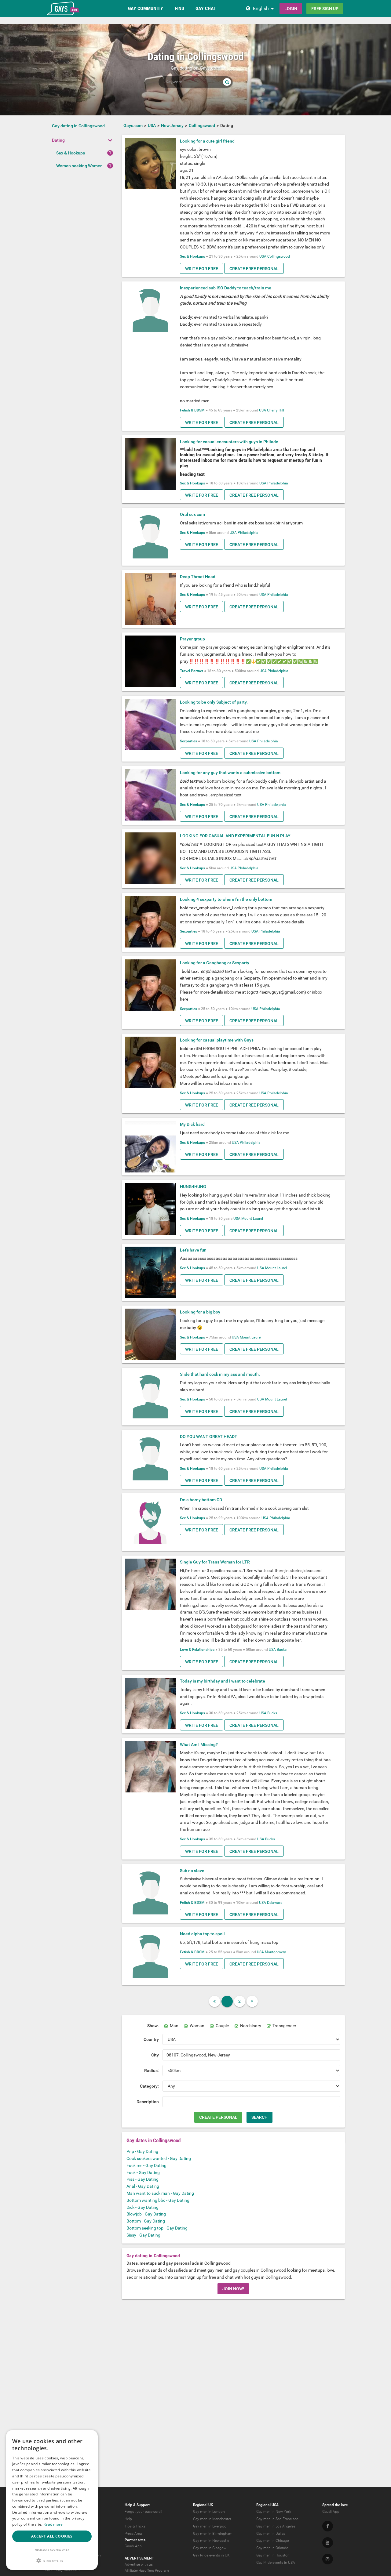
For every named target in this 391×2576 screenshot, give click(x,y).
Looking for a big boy (200, 1312)
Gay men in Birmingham (213, 2534)
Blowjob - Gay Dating (146, 2214)
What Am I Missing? (199, 1745)
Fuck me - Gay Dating (146, 2165)
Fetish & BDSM (192, 410)
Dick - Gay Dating (143, 2207)
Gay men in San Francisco (277, 2519)
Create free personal (254, 269)
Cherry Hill (276, 410)
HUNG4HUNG (193, 1187)
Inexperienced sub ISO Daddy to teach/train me (226, 288)
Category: (149, 2086)
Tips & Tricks (135, 2526)
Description (148, 2102)
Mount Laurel (252, 1219)
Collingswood (279, 256)
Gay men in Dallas (271, 2534)
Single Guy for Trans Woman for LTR (215, 1562)
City (155, 2055)
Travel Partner (192, 671)
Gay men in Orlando (272, 2548)
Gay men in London (209, 2512)
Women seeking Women (79, 166)
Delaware (275, 1903)
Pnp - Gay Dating (142, 2151)
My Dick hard (192, 1124)
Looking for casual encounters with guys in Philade (229, 442)
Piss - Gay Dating (143, 2179)
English (261, 8)
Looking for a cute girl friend (207, 141)
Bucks (282, 1650)
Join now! (233, 2289)
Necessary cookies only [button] (52, 2550)
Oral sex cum (192, 514)
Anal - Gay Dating (143, 2186)
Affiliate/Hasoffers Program (147, 2571)
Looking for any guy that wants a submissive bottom (230, 773)
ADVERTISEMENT (139, 2558)
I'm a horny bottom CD (201, 1500)
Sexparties (188, 741)
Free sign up (325, 9)
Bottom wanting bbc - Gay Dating (158, 2200)
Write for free (202, 269)
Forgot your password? (143, 2512)
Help (128, 2519)
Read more (53, 2524)
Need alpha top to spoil (202, 1934)
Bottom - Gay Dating (146, 2221)
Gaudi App (133, 2546)
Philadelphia (278, 483)
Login (291, 9)
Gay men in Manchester (212, 2519)
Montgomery (275, 1952)
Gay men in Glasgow (210, 2548)
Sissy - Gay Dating (143, 2235)
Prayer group (192, 639)
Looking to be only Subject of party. (214, 702)
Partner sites (135, 2540)
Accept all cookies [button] (52, 2536)
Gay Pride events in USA (276, 2563)
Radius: (152, 2071)
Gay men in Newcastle (211, 2541)
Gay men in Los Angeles (276, 2526)
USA (263, 256)
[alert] (52, 2500)
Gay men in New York (274, 2512)
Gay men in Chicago (273, 2541)
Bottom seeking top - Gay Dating (157, 2228)
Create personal (218, 2117)
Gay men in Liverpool (210, 2526)
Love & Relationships (197, 1650)
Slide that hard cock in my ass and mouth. (220, 1374)
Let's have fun (193, 1250)
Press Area (133, 2534)
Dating (58, 140)
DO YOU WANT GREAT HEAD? (208, 1437)
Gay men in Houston (273, 2555)
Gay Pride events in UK (211, 2555)
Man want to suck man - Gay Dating (160, 2193)
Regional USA (267, 2505)
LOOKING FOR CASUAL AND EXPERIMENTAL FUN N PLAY (235, 836)
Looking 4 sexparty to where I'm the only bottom (226, 899)
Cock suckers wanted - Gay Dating (159, 2158)
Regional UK (203, 2505)
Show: (153, 2026)
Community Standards (62, 2570)
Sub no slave (192, 1871)
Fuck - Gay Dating (143, 2172)
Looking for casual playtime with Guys (217, 1040)
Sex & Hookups (71, 153)
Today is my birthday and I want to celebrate (223, 1681)
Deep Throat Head (198, 577)
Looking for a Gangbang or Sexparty (215, 963)
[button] (52, 2561)
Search (259, 2117)
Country (151, 2039)
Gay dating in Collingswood (78, 126)
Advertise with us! (139, 2564)
